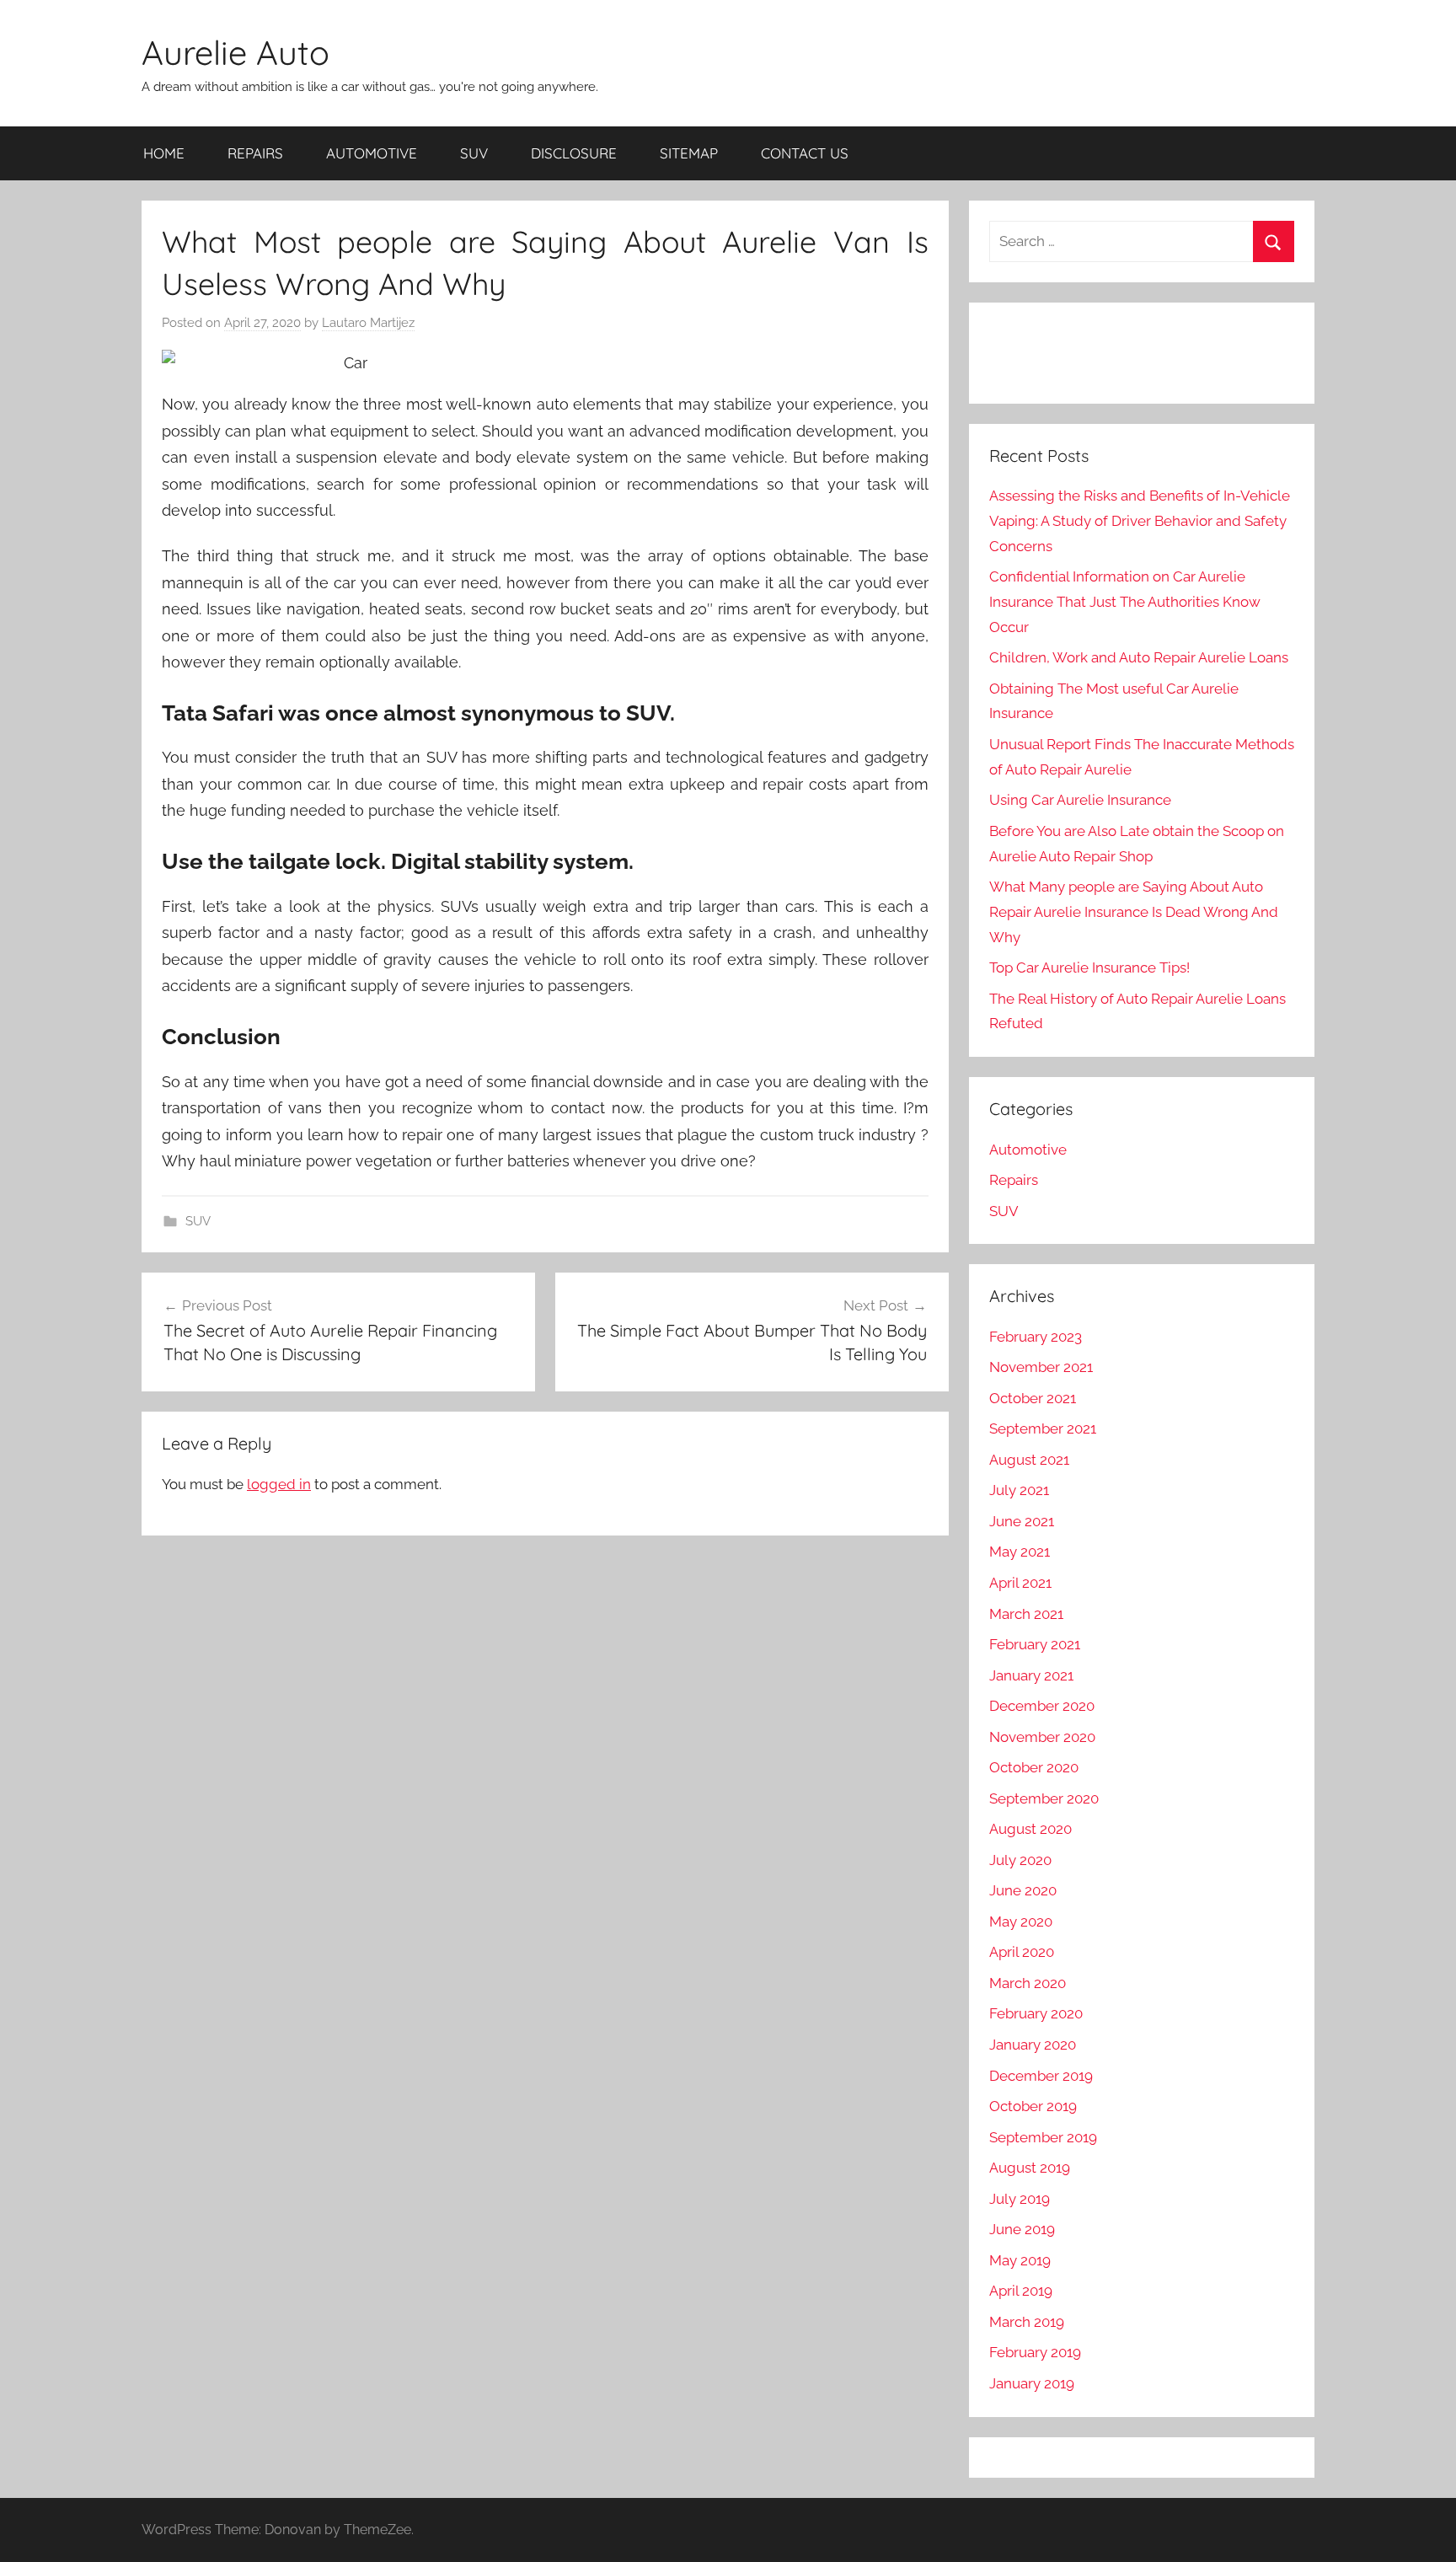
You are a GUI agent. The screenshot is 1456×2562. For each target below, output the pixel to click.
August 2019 (1030, 2168)
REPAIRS (255, 153)
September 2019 (1043, 2137)
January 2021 (1031, 1675)
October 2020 (1034, 1767)
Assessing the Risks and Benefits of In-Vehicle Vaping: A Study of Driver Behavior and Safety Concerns (1140, 521)
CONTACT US (805, 153)
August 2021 (1029, 1460)
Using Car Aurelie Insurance (1080, 800)
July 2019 (1020, 2199)
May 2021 (1020, 1552)
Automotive (1028, 1150)
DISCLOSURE (574, 153)
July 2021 (1019, 1490)
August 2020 (1030, 1829)
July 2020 (1020, 1860)
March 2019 (1027, 2322)
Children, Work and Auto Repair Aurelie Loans (1139, 657)
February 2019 (1035, 2352)
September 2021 (1043, 1428)
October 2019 (1033, 2106)
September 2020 (1044, 1798)
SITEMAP (689, 153)
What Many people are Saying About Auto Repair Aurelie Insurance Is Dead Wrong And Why (1134, 912)
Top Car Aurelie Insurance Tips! (1089, 967)
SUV (474, 153)
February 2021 (1035, 1644)
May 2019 (1020, 2260)
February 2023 (1036, 1337)
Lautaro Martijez (368, 323)
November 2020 (1042, 1737)
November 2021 (1041, 1367)
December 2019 (1041, 2076)
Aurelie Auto (236, 52)
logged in (279, 1484)
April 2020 (1022, 1952)
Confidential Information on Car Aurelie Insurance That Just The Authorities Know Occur (1125, 602)
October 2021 (1033, 1398)
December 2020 (1042, 1706)
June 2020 (1023, 1890)
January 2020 (1033, 2045)
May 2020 (1021, 1921)
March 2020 (1028, 1983)
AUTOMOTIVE (372, 153)
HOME (164, 153)
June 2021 (1022, 1521)
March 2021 (1026, 1614)
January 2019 (1032, 2383)
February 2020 (1036, 2013)
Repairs (1014, 1180)
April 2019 (1021, 2291)
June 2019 (1022, 2229)
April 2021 (1020, 1583)
